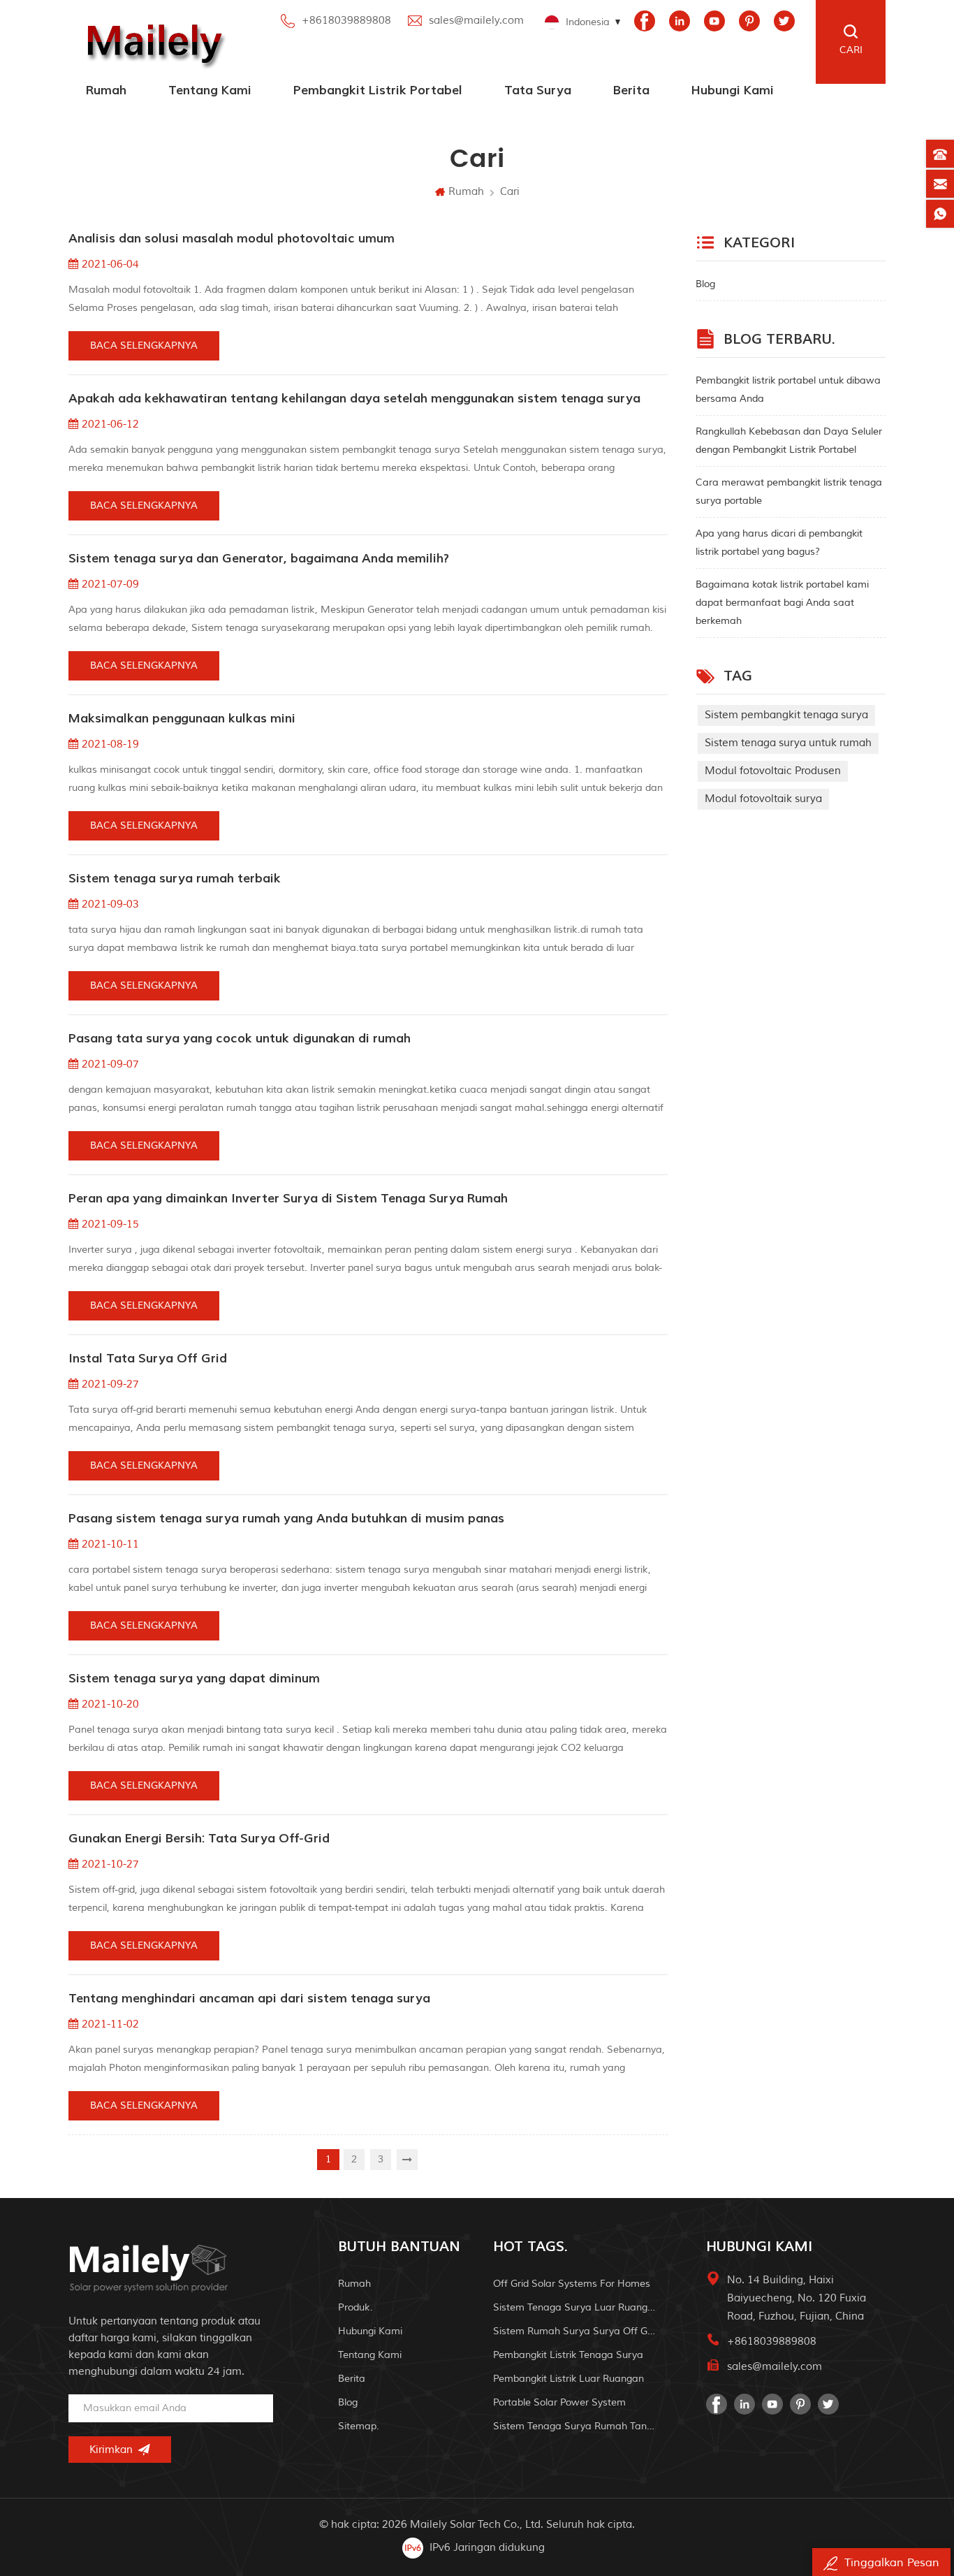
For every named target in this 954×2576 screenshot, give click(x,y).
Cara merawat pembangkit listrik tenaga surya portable (789, 492)
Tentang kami (210, 90)
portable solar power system (559, 2402)
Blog (705, 284)
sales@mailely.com (476, 21)
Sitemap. (359, 2426)
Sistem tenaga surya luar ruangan (575, 2307)
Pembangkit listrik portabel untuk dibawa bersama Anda (788, 390)
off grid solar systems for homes (572, 2284)
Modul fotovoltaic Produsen (773, 771)
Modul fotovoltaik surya (763, 799)
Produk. (355, 2307)
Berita (631, 90)
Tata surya (538, 90)
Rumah (106, 90)
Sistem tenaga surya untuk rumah (788, 743)
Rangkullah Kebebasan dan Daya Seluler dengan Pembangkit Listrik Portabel (789, 441)
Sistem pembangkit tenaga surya (786, 715)
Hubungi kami (733, 90)
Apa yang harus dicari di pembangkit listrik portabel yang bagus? (779, 543)
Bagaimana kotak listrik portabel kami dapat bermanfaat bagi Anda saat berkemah (782, 603)
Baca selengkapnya (144, 345)
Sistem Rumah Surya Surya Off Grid (575, 2331)
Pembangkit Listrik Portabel (378, 90)
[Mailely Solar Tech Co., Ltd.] (152, 42)
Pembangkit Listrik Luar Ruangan (568, 2379)
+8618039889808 (346, 21)
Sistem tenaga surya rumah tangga (575, 2426)
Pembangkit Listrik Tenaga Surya (568, 2355)
